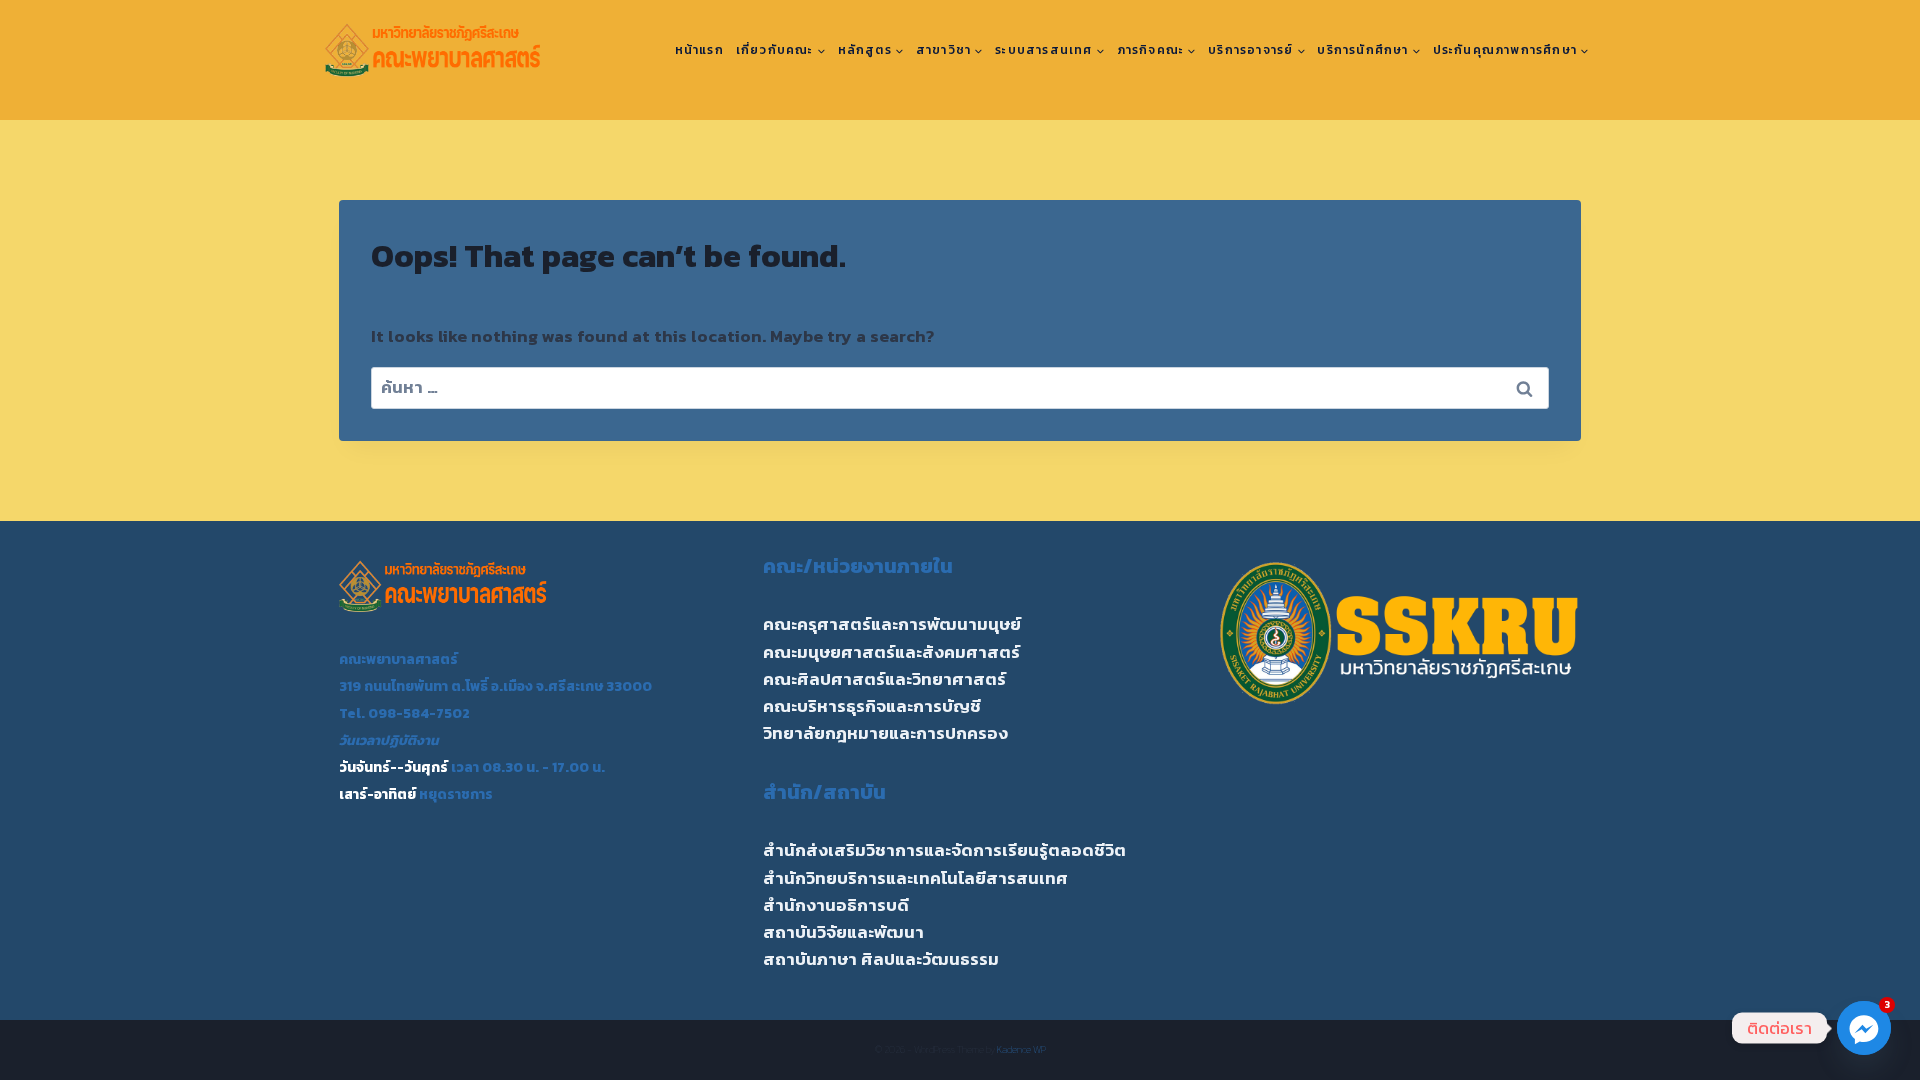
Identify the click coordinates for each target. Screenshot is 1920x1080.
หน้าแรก (699, 50)
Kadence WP (1021, 1049)
